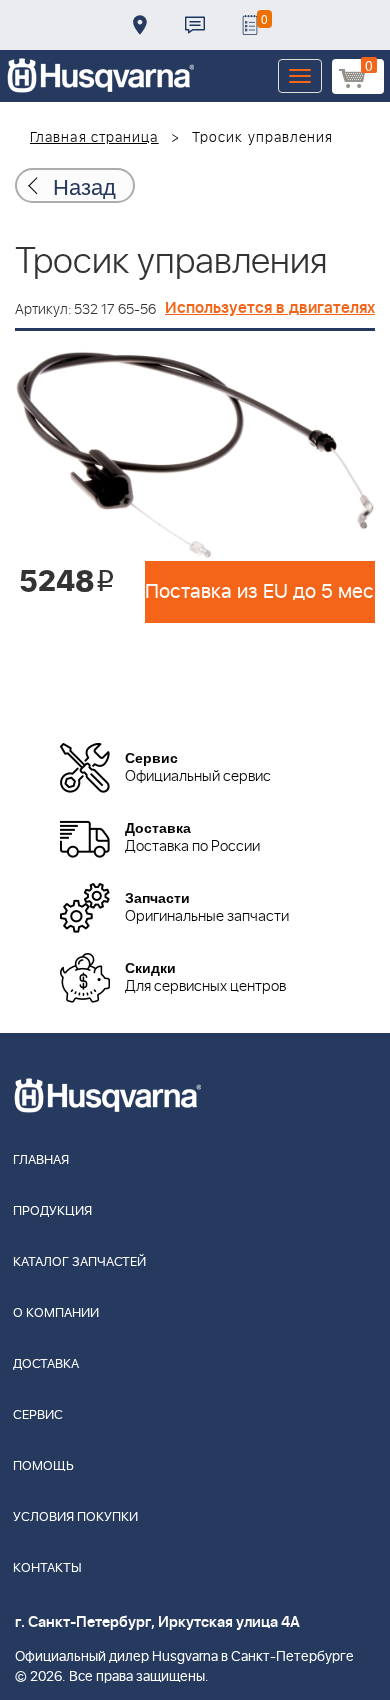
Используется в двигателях (270, 308)
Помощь (43, 1466)
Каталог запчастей (79, 1262)
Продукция (52, 1211)
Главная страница (94, 138)
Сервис (38, 1415)
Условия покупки (75, 1517)
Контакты (195, 25)
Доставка (140, 25)
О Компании (56, 1313)
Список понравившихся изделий (250, 25)
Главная (41, 1160)
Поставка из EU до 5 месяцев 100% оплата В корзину (260, 592)
